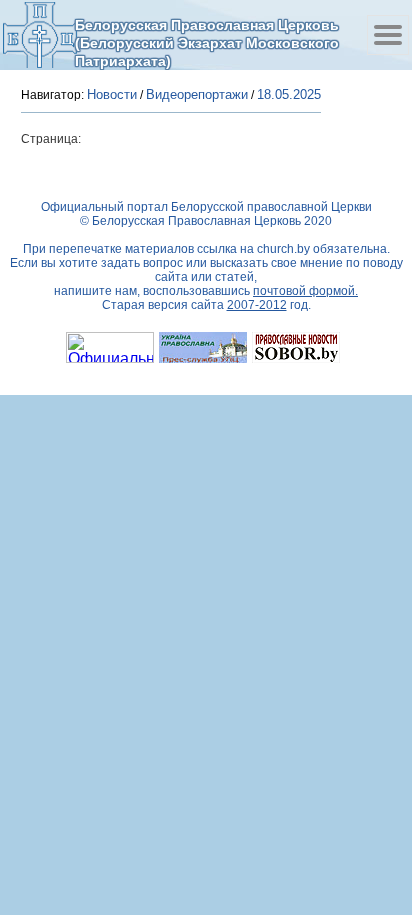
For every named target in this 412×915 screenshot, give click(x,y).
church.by (283, 249)
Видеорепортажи (197, 94)
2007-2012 (257, 305)
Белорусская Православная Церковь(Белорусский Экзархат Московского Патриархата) (207, 42)
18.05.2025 (289, 94)
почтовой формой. (305, 291)
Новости (112, 94)
